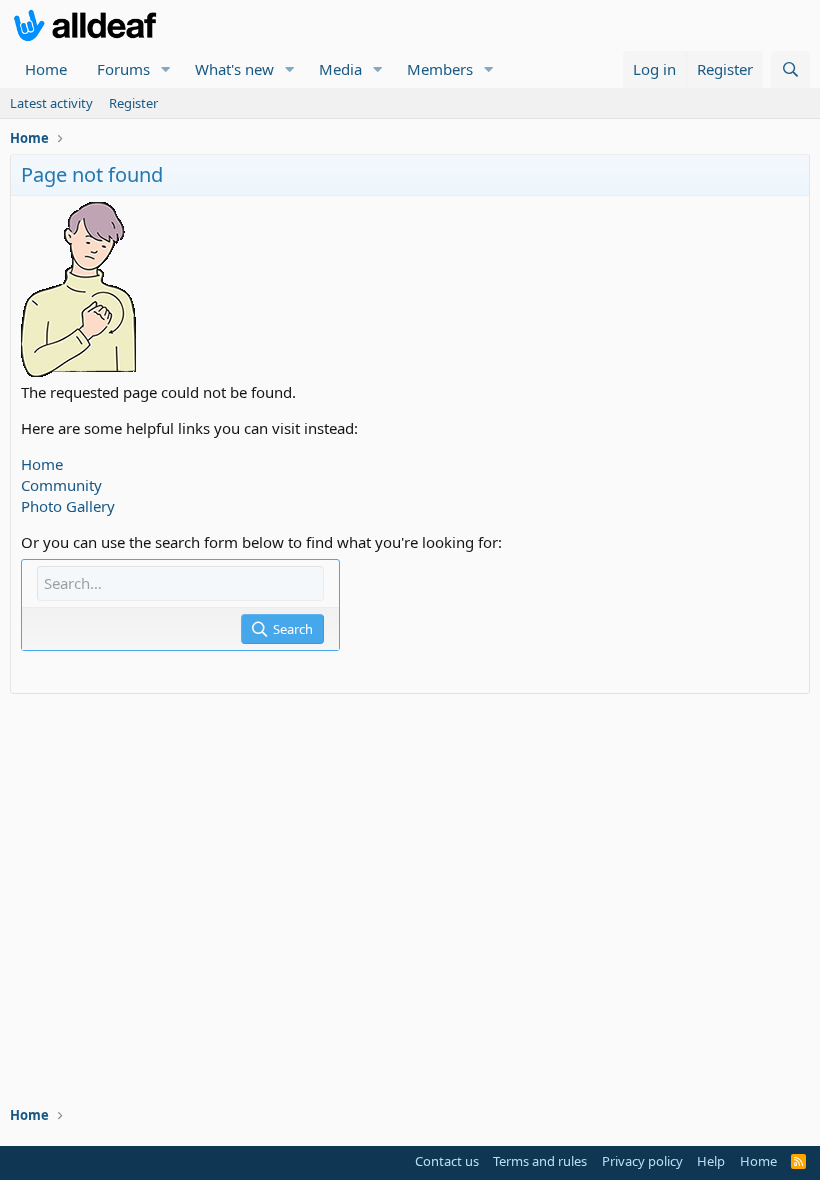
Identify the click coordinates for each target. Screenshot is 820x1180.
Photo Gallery (68, 506)
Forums (123, 69)
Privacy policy (642, 1161)
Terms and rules (540, 1161)
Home (46, 69)
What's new (234, 69)
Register (133, 103)
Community (61, 485)
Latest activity (51, 103)
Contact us (447, 1161)
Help (711, 1161)
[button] (166, 69)
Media (340, 69)
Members (440, 69)
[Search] (790, 69)
